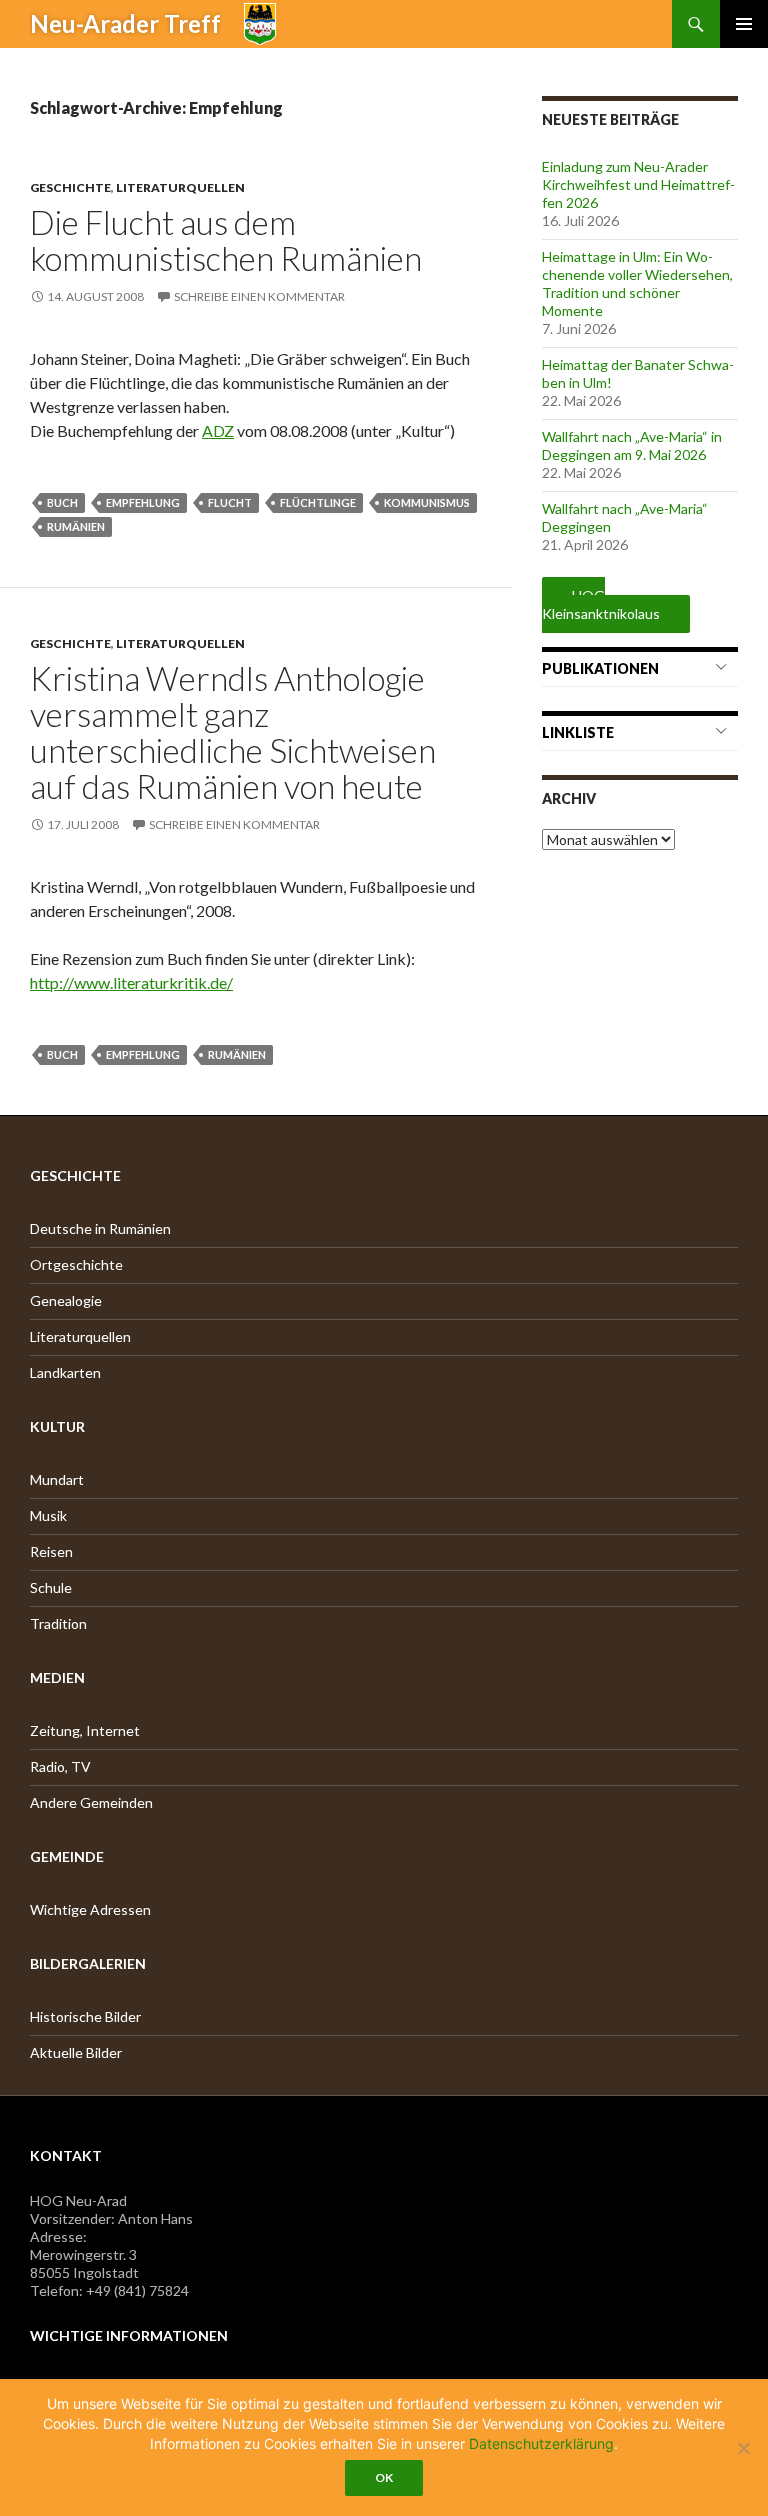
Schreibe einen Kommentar (259, 296)
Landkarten (65, 1372)
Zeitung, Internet (85, 1730)
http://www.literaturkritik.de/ (131, 982)
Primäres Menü (744, 24)
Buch (62, 502)
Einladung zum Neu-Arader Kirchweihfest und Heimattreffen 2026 (638, 184)
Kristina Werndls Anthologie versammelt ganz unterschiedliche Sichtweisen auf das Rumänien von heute (233, 732)
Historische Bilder (85, 2016)
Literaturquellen (180, 187)
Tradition (58, 1623)
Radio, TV (60, 1766)
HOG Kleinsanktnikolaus (601, 604)
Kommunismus (427, 502)
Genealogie (66, 1300)
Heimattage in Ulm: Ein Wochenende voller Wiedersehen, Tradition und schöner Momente (637, 283)
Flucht (230, 502)
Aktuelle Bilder (76, 2052)
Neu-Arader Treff (125, 23)
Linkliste (578, 732)
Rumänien (76, 526)
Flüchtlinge (318, 502)
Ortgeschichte (76, 1264)
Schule (51, 1587)
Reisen (51, 1551)
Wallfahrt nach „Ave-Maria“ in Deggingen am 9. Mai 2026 (632, 445)
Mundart (57, 1479)
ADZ (218, 430)
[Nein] (743, 2448)
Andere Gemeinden (91, 1802)
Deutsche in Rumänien (100, 1228)
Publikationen (600, 668)
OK (384, 2477)
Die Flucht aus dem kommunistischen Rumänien (226, 240)
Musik (48, 1515)
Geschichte (70, 187)
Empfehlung (143, 502)
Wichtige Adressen (90, 1909)
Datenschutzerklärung (541, 2443)
